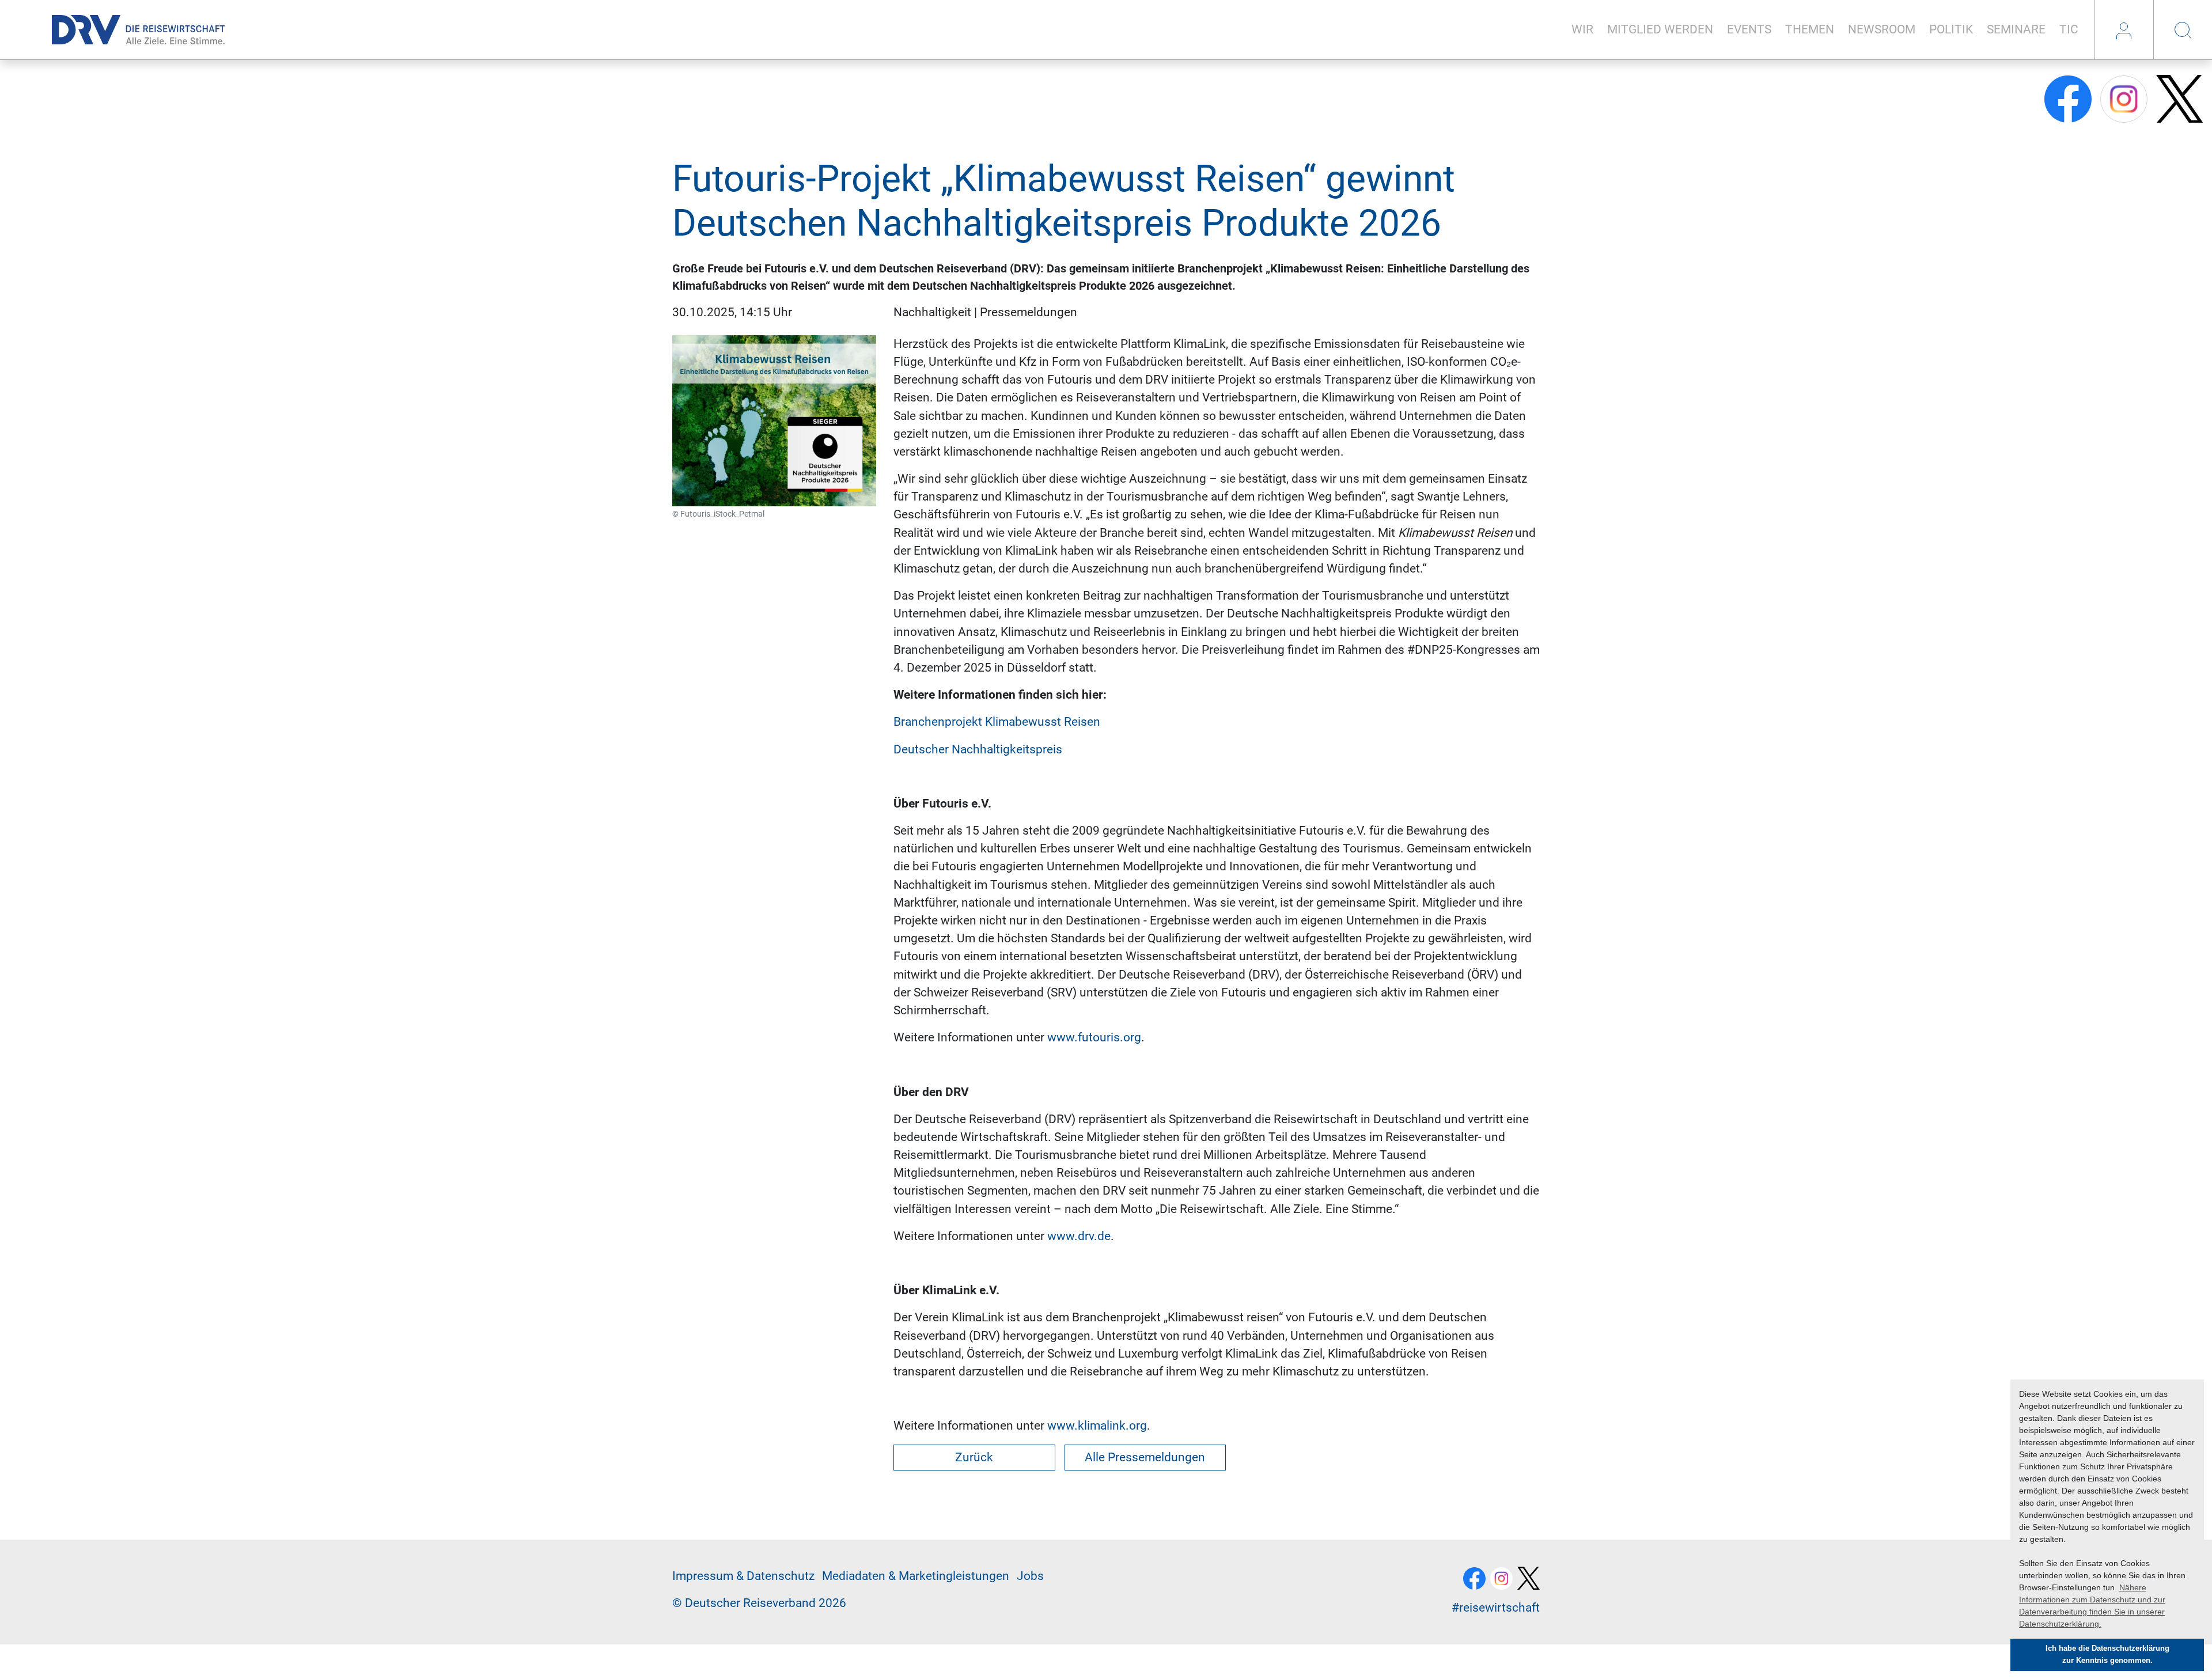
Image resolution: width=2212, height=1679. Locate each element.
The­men (1810, 29)
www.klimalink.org (1097, 1426)
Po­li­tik (1951, 29)
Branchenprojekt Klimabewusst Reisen (997, 722)
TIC (2069, 29)
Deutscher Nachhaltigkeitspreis (978, 749)
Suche (2183, 30)
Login (2124, 30)
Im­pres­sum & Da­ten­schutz (743, 1576)
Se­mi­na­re (2016, 29)
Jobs (1030, 1576)
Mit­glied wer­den (1660, 29)
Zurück (974, 1457)
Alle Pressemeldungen (1145, 1457)
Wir (1582, 29)
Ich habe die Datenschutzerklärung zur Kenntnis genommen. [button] (2107, 1655)
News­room (1882, 29)
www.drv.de (1079, 1236)
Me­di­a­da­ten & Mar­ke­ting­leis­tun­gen (916, 1576)
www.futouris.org (1094, 1037)
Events (1749, 29)
